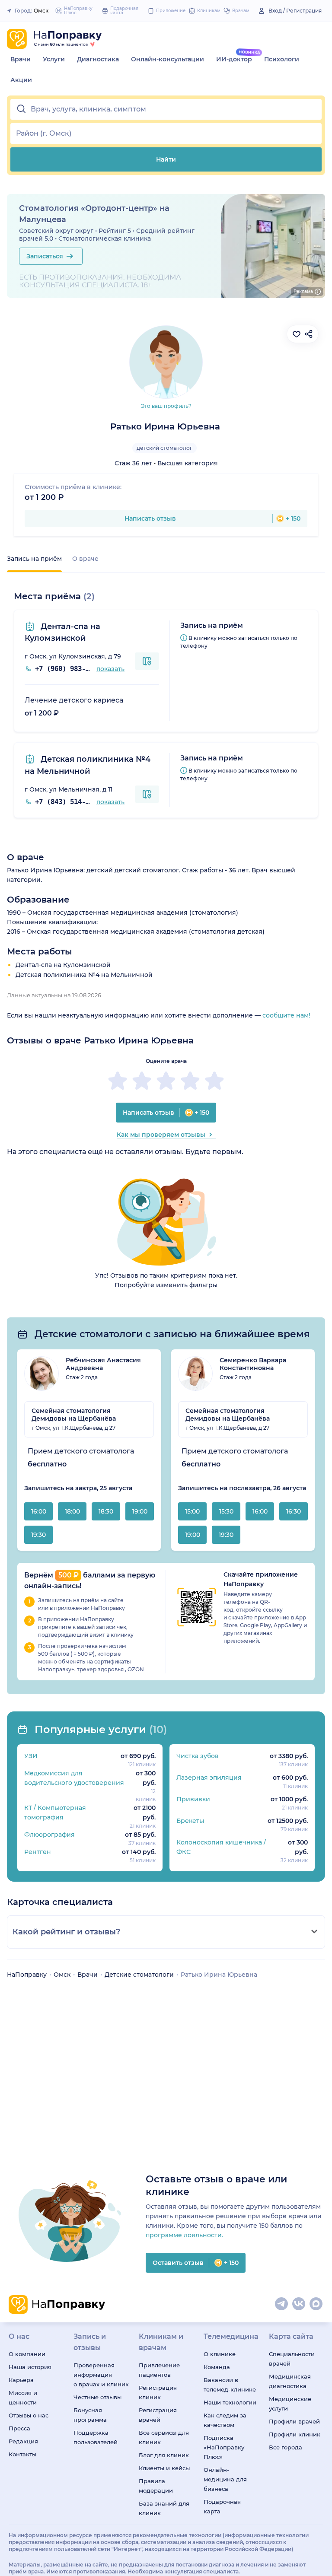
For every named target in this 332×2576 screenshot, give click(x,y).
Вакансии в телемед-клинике (230, 2385)
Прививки (193, 1799)
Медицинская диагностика (290, 2381)
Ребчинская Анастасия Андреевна (103, 1364)
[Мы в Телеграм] (282, 2304)
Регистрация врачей (158, 2415)
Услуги (54, 59)
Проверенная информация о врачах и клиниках (101, 2375)
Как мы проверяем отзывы (161, 1135)
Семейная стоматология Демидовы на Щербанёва (74, 1415)
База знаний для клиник (164, 2508)
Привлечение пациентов (159, 2370)
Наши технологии (230, 2402)
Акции (21, 80)
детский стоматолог (164, 448)
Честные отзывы (97, 2397)
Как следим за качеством (225, 2420)
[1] (118, 1081)
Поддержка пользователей (96, 2437)
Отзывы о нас (29, 2415)
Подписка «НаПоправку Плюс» (224, 2447)
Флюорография (49, 1835)
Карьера (21, 2380)
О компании (27, 2354)
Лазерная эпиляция (209, 1778)
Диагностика (98, 59)
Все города (286, 2447)
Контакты (22, 2454)
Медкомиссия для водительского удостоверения (74, 1778)
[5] (214, 1081)
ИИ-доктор (234, 59)
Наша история (30, 2367)
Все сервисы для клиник (164, 2437)
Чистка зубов (198, 1756)
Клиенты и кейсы (164, 2468)
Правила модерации (156, 2486)
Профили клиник (295, 2434)
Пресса (19, 2428)
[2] (142, 1081)
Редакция (23, 2441)
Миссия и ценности (23, 2398)
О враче (85, 559)
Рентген (38, 1852)
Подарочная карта (222, 2506)
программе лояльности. (184, 2235)
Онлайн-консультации (168, 59)
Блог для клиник (164, 2455)
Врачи (21, 59)
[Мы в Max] (316, 2304)
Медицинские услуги (290, 2404)
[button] (166, 109)
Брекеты (190, 1821)
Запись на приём (34, 559)
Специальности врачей (292, 2359)
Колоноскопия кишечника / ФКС (221, 1847)
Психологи (282, 59)
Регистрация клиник (158, 2392)
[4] (190, 1081)
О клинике (220, 2354)
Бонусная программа (90, 2415)
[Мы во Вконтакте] (299, 2304)
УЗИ (31, 1756)
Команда (217, 2367)
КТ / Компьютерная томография (55, 1813)
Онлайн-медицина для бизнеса (225, 2479)
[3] (166, 1081)
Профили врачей (294, 2421)
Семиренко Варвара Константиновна (253, 1364)
